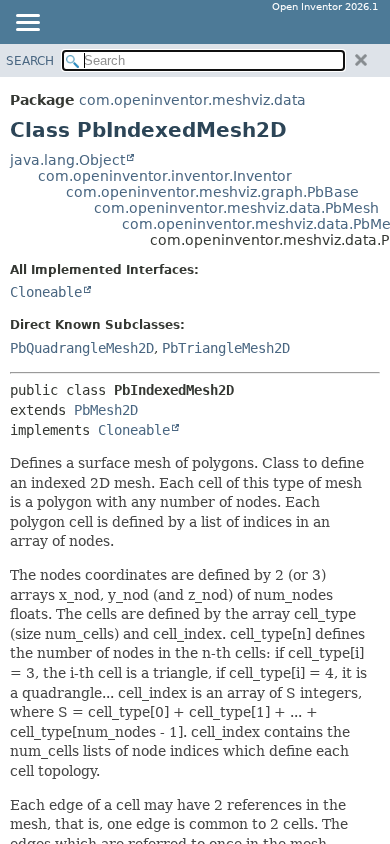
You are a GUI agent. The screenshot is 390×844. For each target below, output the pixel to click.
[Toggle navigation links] (27, 24)
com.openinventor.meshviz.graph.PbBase (212, 192)
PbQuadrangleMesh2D (82, 348)
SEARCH (30, 61)
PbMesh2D (106, 410)
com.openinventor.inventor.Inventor (165, 176)
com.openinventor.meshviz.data (192, 100)
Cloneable (46, 292)
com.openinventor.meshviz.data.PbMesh (236, 208)
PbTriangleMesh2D (226, 348)
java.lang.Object (67, 160)
